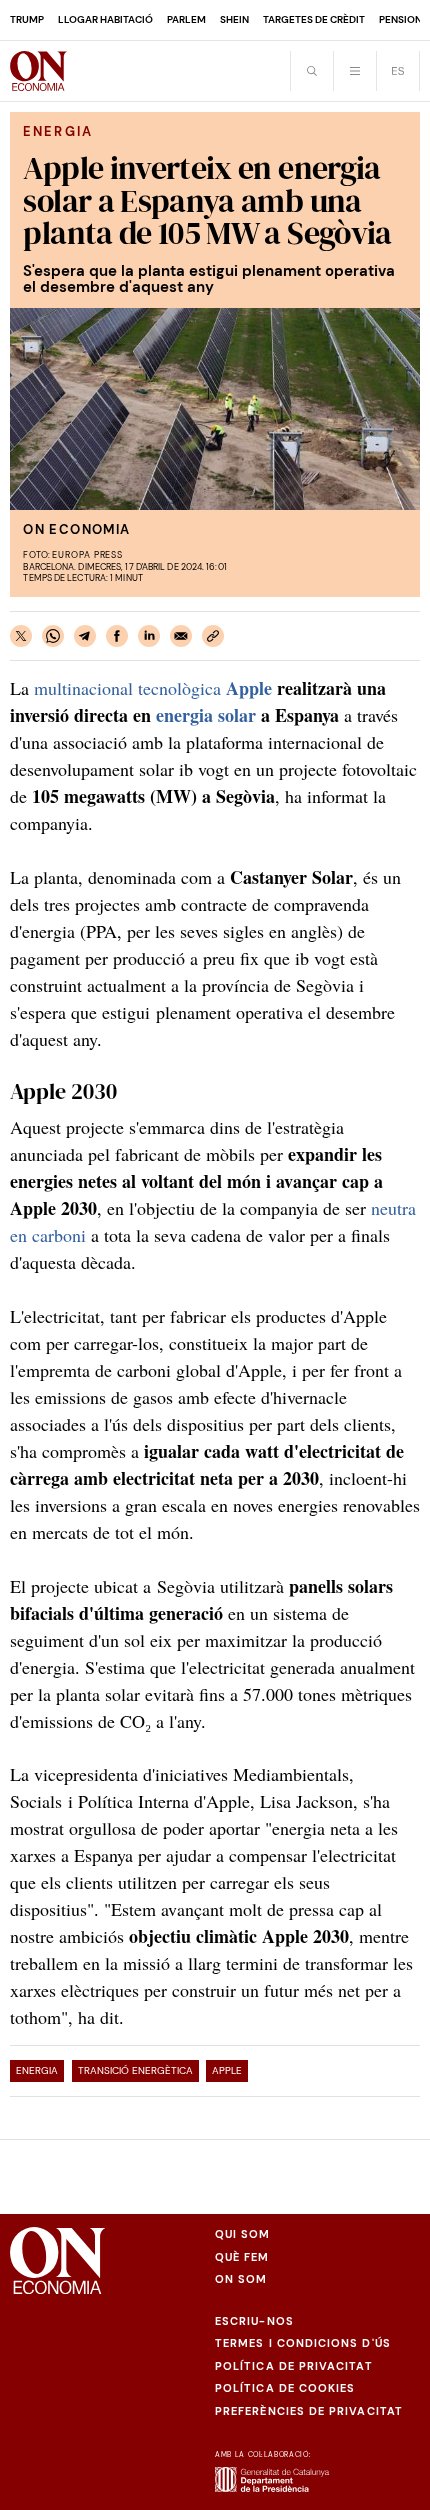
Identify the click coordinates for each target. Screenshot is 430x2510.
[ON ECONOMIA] (38, 71)
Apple (227, 2070)
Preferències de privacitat (309, 2411)
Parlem (186, 19)
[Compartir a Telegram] (85, 636)
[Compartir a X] (21, 636)
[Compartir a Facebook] (117, 636)
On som (241, 2279)
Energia (37, 2070)
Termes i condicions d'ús (303, 2343)
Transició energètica (135, 2070)
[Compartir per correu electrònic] (181, 636)
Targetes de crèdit (314, 19)
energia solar (206, 715)
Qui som (243, 2234)
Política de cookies (285, 2388)
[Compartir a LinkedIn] (149, 636)
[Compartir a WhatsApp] (53, 636)
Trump (27, 19)
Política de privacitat (294, 2366)
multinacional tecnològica (153, 688)
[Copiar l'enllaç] (213, 636)
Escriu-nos (254, 2321)
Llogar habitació (105, 19)
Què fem (242, 2257)
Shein (234, 19)
